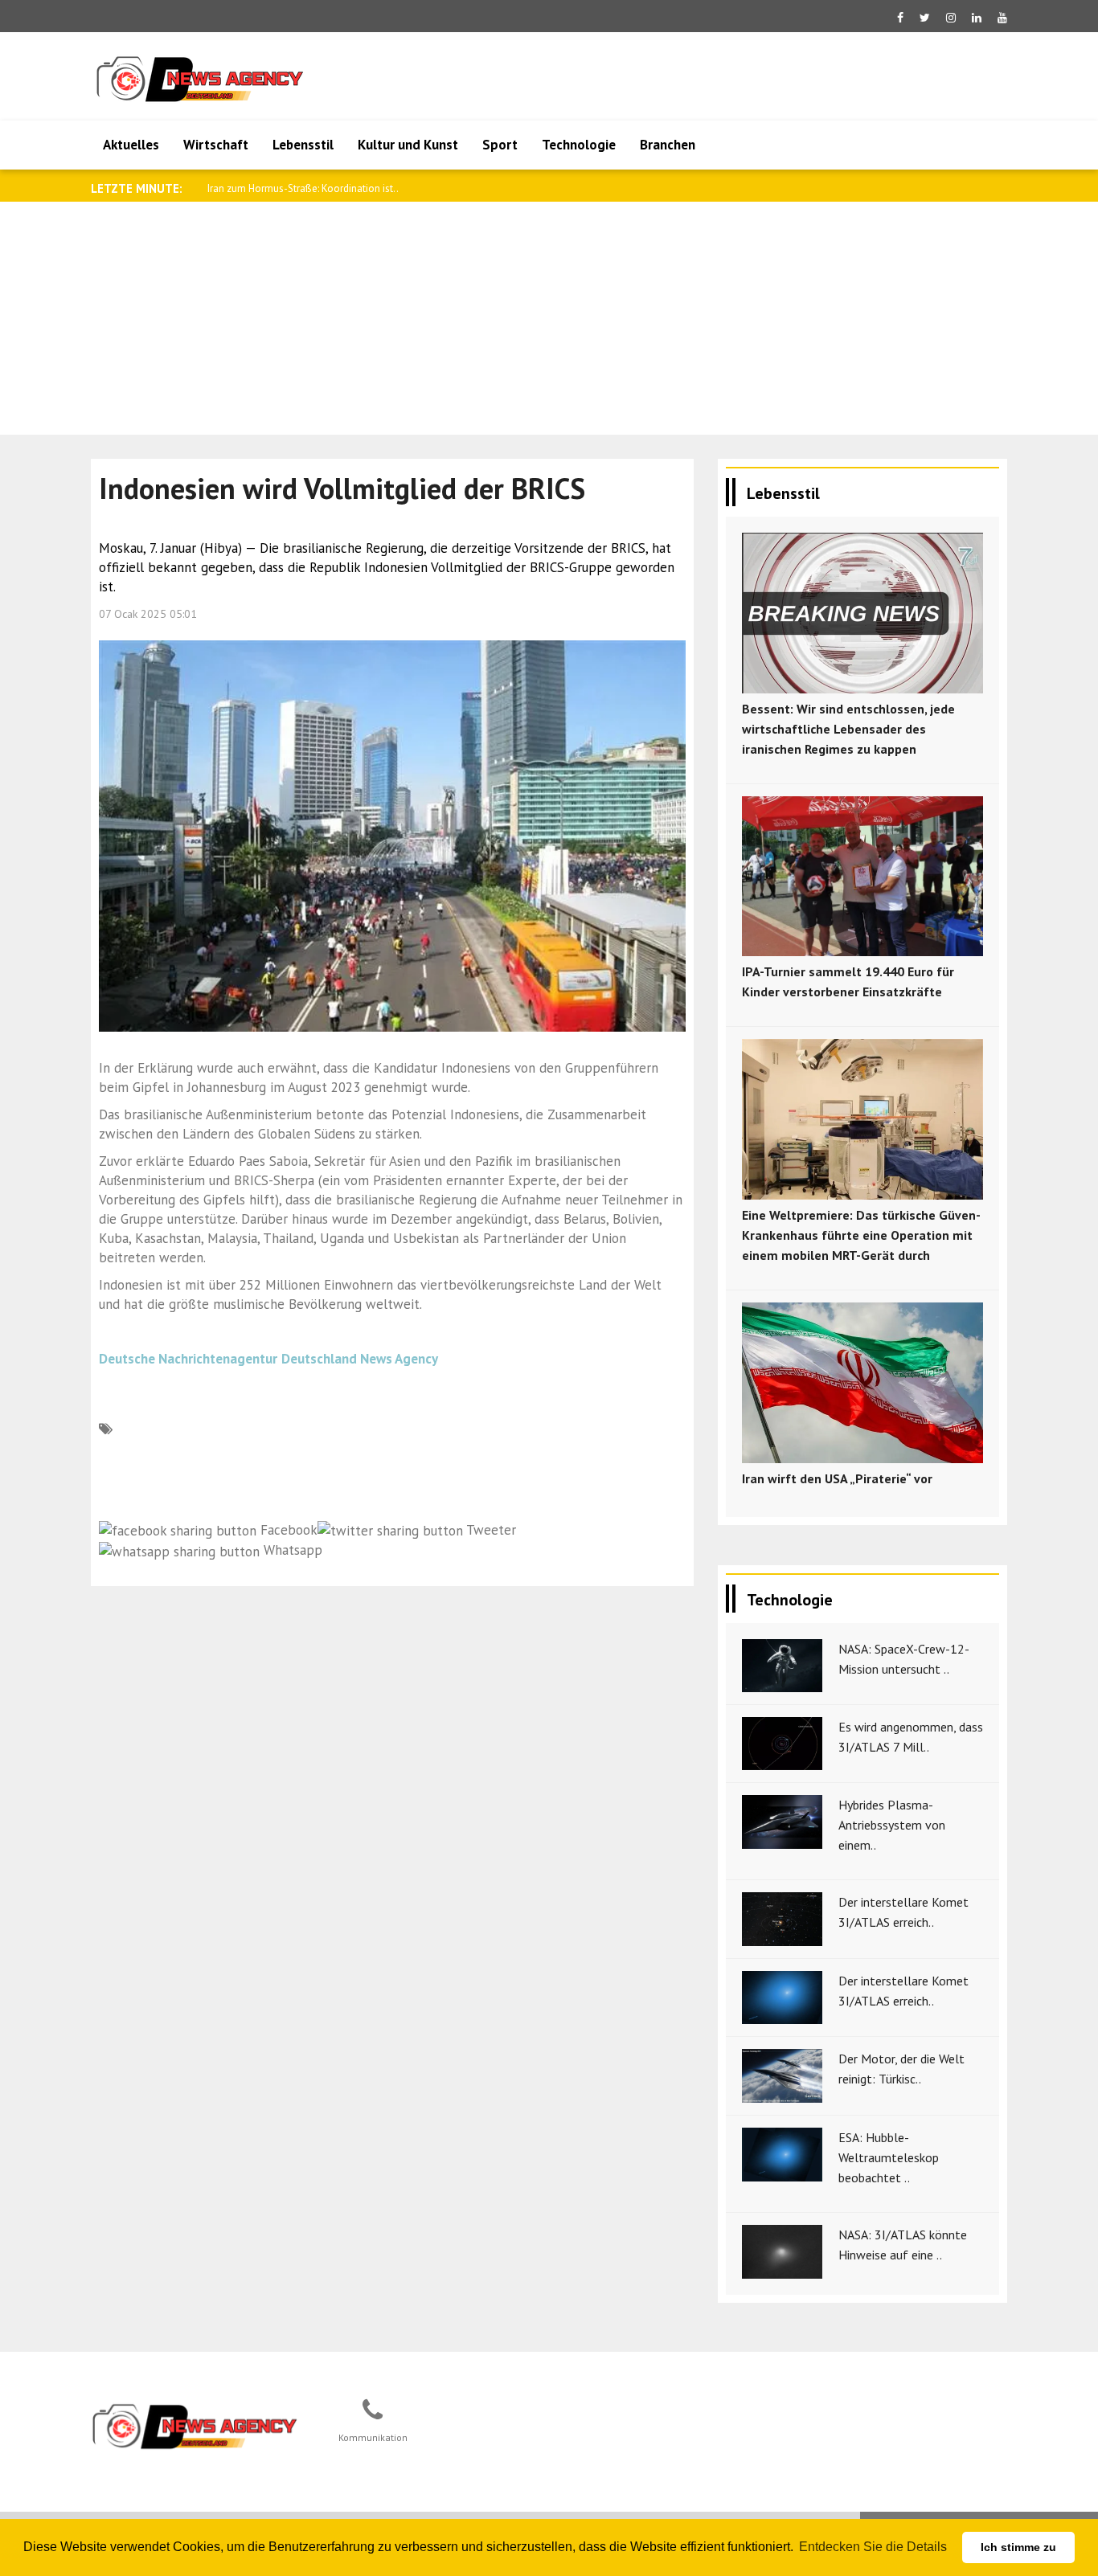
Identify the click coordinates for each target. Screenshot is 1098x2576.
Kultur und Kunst (408, 145)
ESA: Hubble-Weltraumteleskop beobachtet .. (889, 2157)
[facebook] (900, 18)
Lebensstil (303, 145)
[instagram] (951, 18)
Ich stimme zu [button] (1018, 2547)
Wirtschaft (216, 145)
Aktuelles (131, 145)
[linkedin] (977, 18)
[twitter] (925, 18)
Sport (500, 145)
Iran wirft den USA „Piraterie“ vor (837, 1478)
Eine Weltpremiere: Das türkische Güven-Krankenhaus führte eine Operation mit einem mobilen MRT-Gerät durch (861, 1235)
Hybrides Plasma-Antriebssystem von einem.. (892, 1825)
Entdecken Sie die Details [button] (873, 2547)
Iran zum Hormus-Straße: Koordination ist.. (303, 188)
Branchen (668, 145)
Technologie (579, 145)
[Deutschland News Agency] (196, 2426)
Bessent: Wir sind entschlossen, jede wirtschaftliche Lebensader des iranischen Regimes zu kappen (848, 729)
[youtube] (1002, 18)
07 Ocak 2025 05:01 (148, 614)
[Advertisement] (549, 322)
